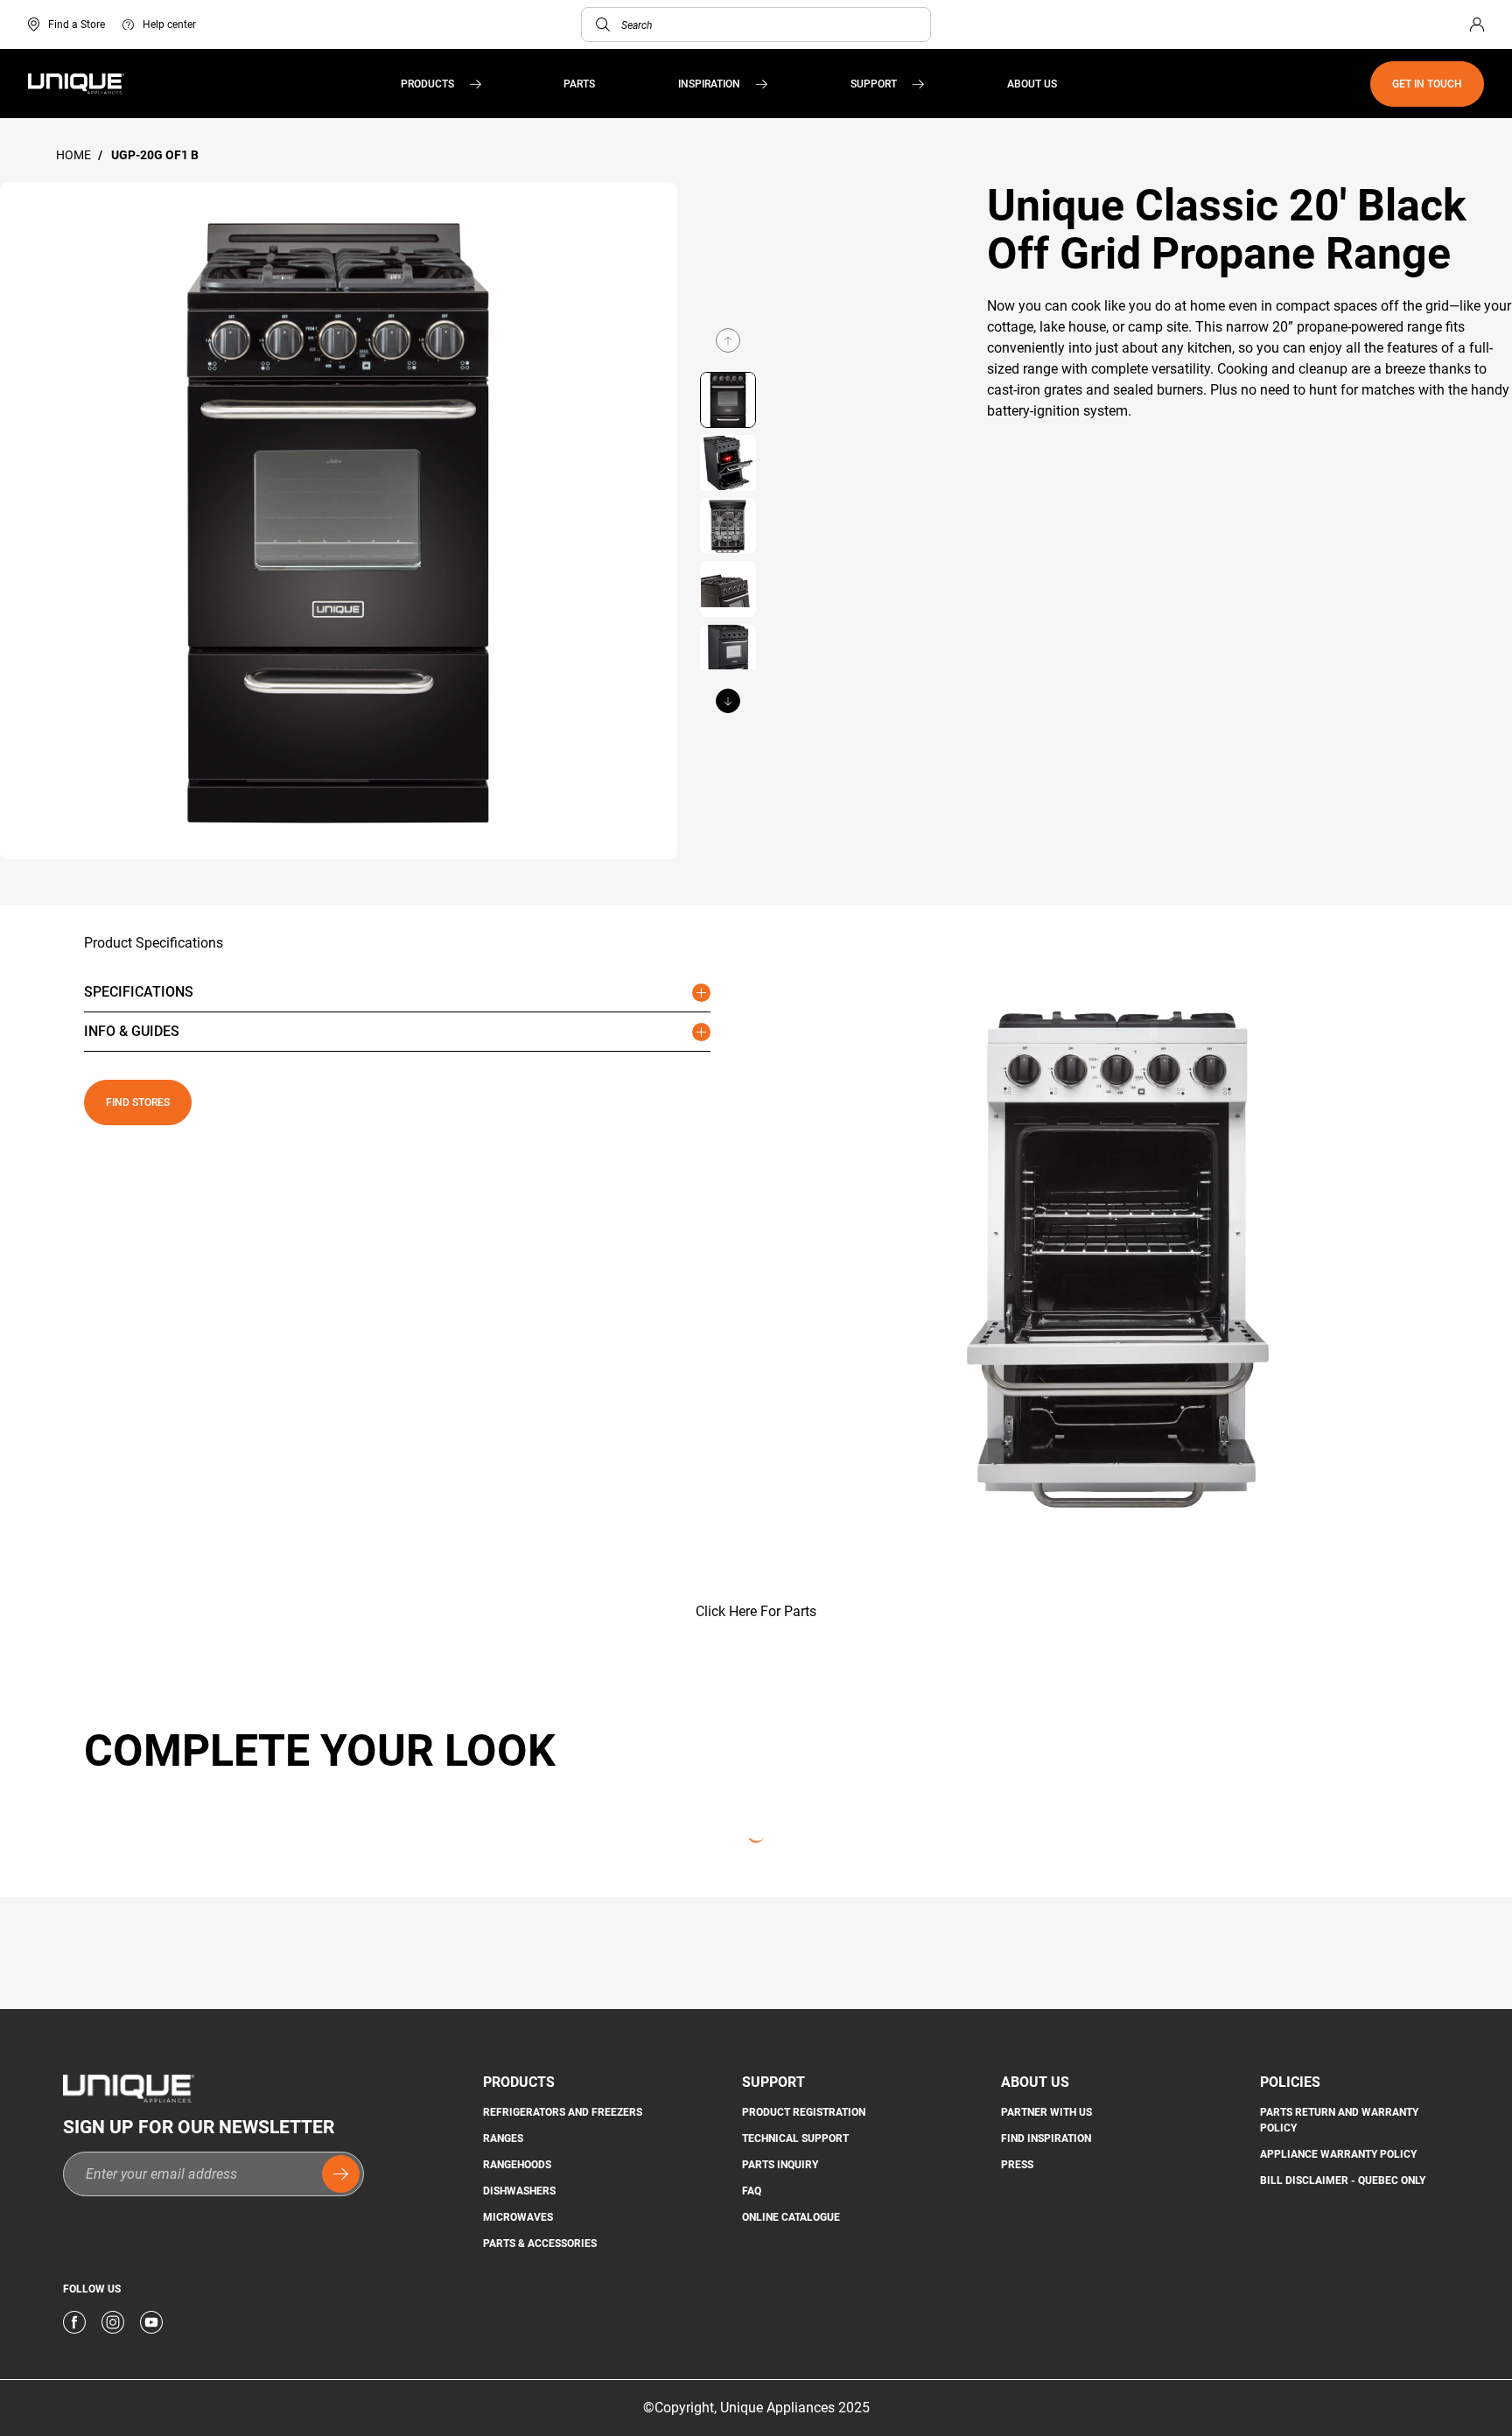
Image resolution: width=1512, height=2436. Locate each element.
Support (874, 84)
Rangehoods (517, 2165)
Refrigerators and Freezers (563, 2112)
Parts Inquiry (780, 2165)
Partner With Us (1046, 2112)
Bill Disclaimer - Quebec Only (1343, 2180)
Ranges (503, 2138)
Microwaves (518, 2217)
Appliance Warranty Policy (1338, 2154)
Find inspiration (1046, 2138)
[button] (603, 24)
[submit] (341, 2174)
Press (1017, 2165)
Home (75, 155)
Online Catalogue (791, 2217)
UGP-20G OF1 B (155, 155)
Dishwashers (519, 2191)
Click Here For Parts (756, 1611)
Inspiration (709, 84)
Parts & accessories (540, 2243)
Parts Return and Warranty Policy (1339, 2120)
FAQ (752, 2191)
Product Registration (804, 2112)
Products (427, 84)
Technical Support (795, 2138)
